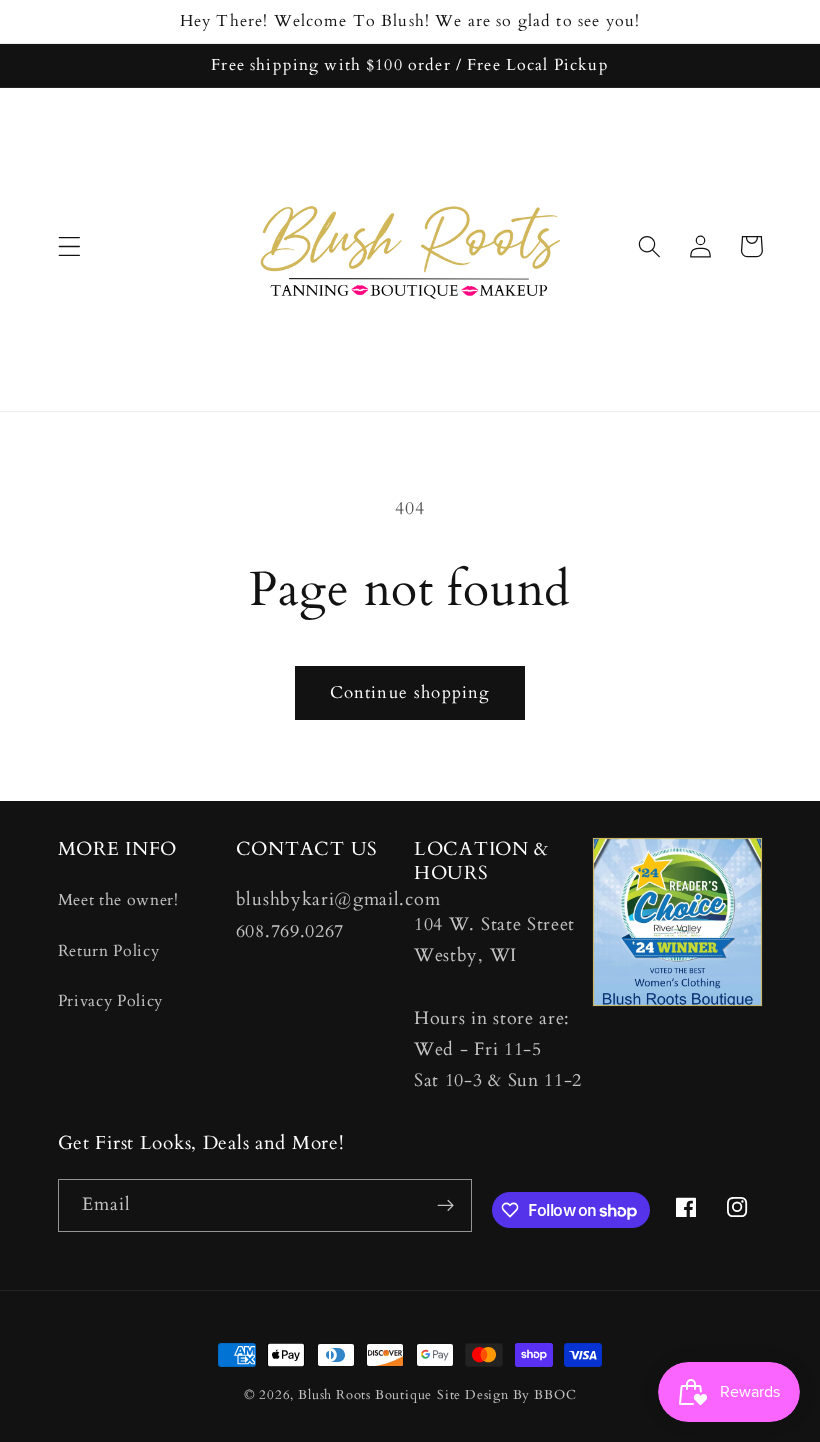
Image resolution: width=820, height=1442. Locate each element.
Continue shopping (410, 692)
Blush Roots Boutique (365, 1395)
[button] (69, 246)
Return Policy (109, 951)
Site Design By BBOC (506, 1395)
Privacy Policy (111, 1001)
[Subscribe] (445, 1206)
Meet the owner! (118, 900)
